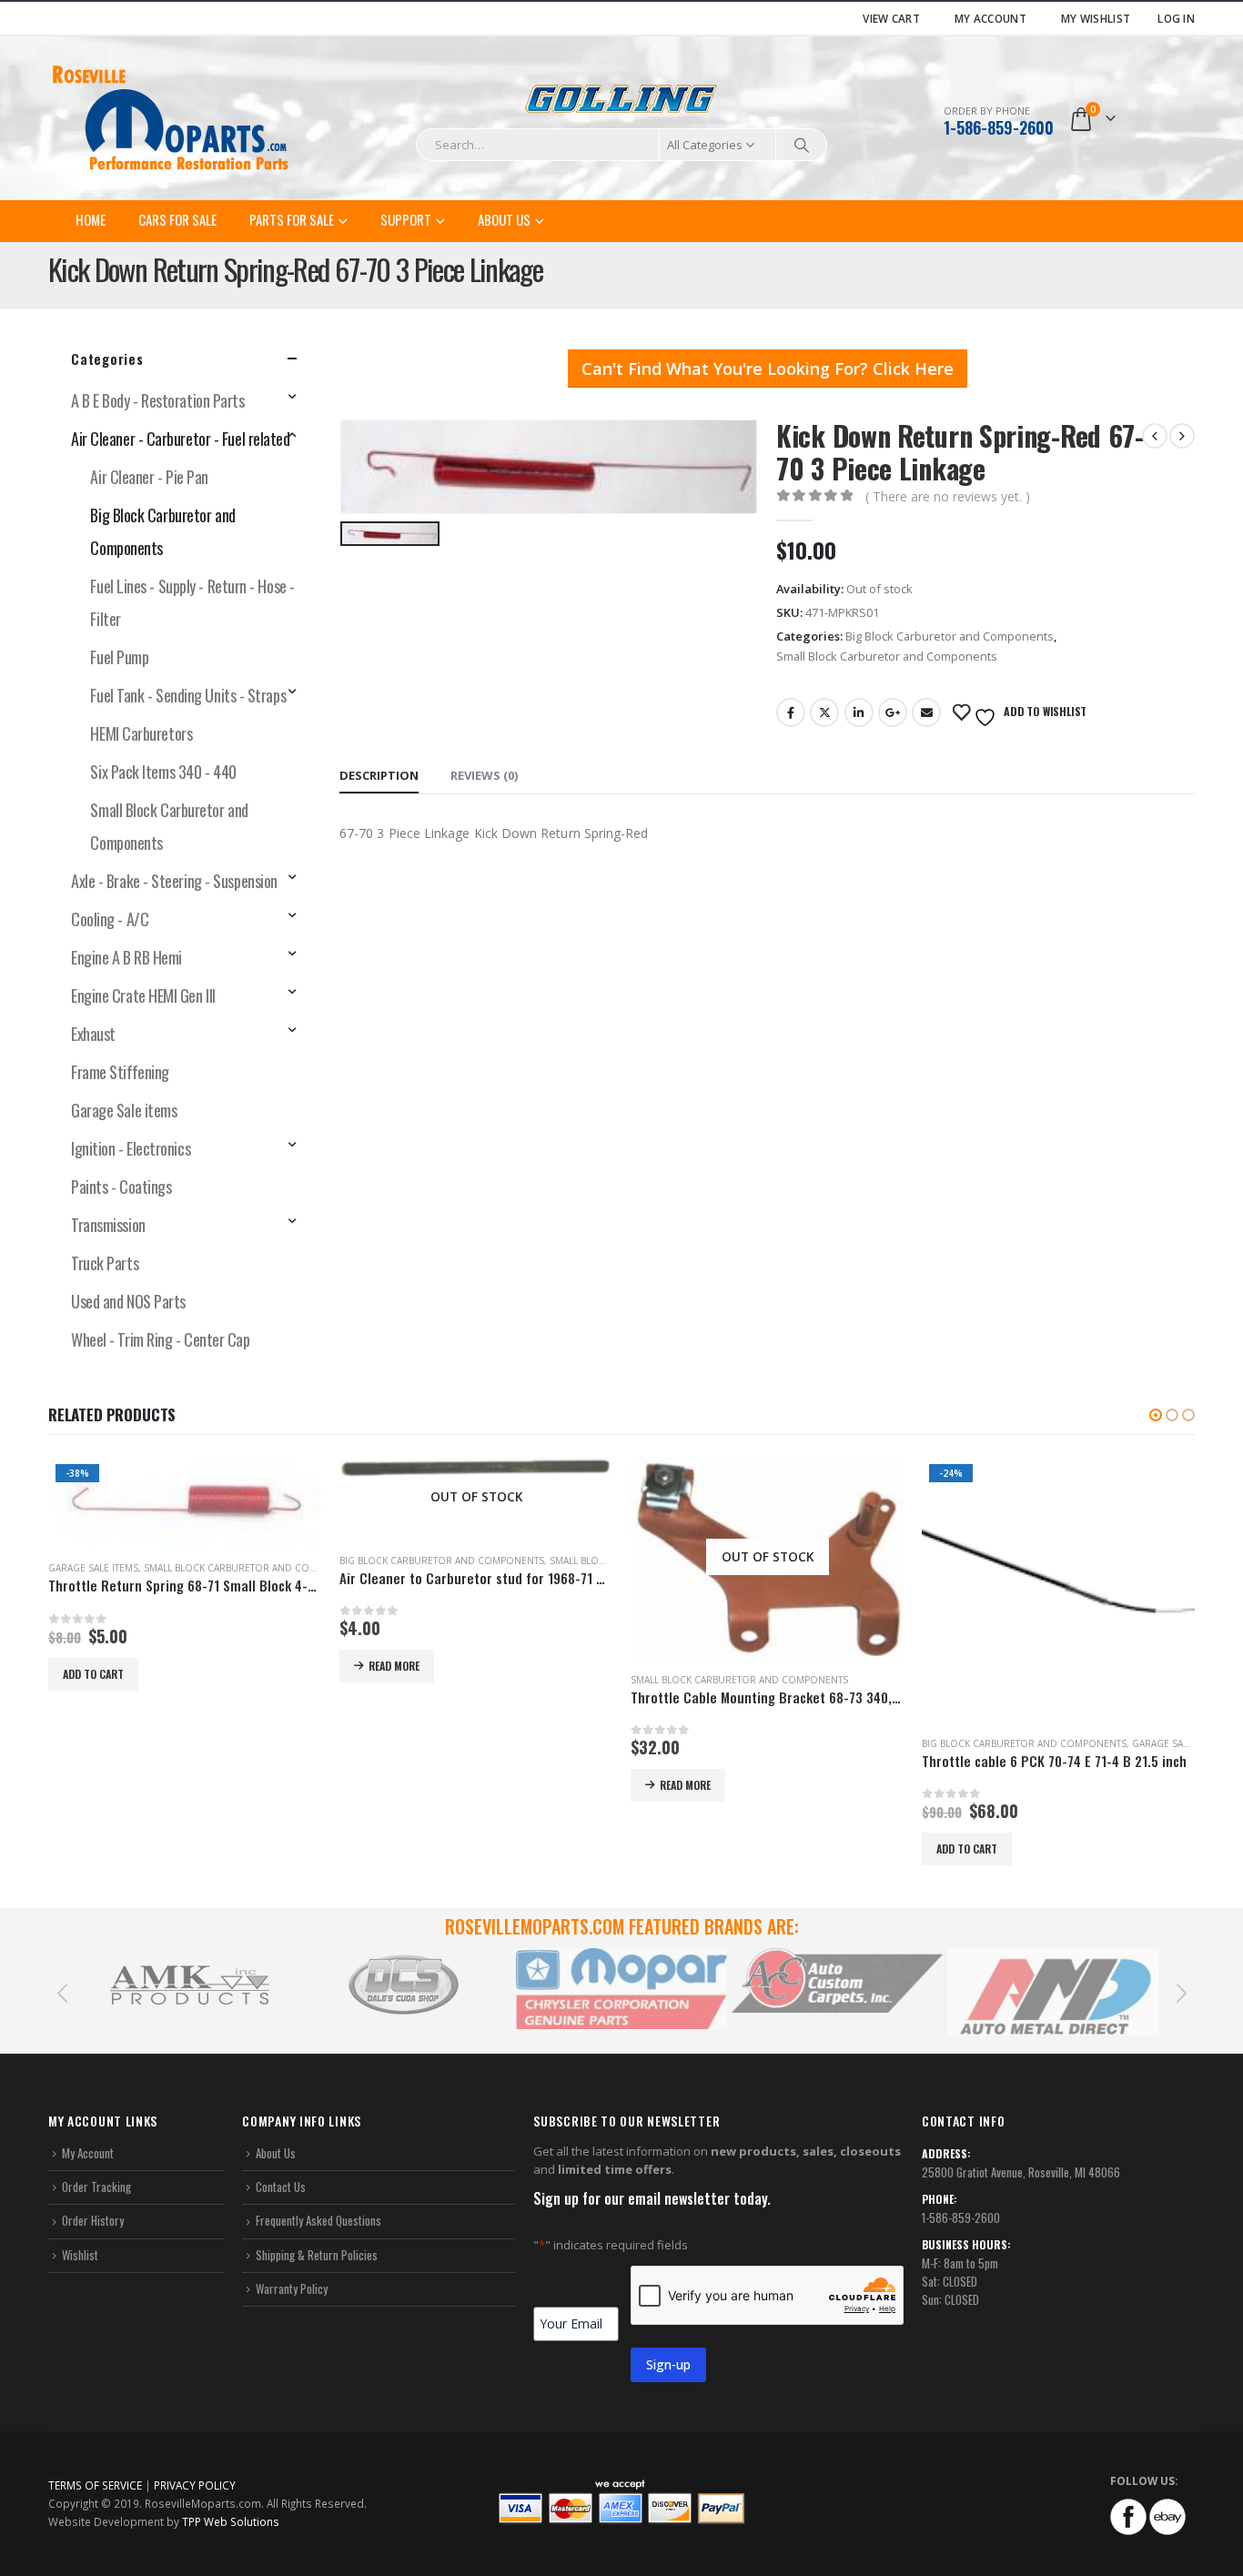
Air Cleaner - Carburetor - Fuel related (180, 439)
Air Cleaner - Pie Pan (149, 477)
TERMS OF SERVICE (95, 2493)
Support (406, 219)
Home (91, 219)
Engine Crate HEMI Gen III (143, 995)
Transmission (108, 1225)
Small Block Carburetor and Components (887, 656)
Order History (93, 2228)
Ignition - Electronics (131, 1148)
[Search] (802, 145)
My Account (990, 18)
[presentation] (62, 1999)
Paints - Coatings (121, 1187)
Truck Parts (105, 1263)
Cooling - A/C (110, 919)
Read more (103, 1666)
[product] (185, 1468)
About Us (504, 219)
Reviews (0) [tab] (484, 775)
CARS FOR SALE (177, 219)
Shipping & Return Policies (317, 2262)
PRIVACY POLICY (195, 2493)
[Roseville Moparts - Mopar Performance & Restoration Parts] (171, 118)
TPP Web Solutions (231, 2530)
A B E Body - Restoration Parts (158, 400)
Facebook (791, 712)
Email (926, 712)
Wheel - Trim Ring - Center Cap (161, 1339)
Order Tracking (96, 2195)
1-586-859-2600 (999, 127)
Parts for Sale (292, 219)
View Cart (891, 18)
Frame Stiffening (120, 1072)
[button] (1156, 1415)
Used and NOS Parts (128, 1301)
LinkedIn (859, 712)
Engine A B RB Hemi (126, 957)
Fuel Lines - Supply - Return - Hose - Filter (192, 602)
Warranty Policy (292, 2296)
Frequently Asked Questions (318, 2228)
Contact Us (281, 2195)
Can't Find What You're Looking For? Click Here (768, 369)
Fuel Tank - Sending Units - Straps (188, 695)
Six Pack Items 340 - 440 (163, 772)
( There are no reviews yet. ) (948, 496)
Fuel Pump (119, 657)
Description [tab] (379, 775)
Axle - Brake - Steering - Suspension (174, 881)
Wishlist (80, 2262)
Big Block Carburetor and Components (950, 636)
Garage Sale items (124, 1110)
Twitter (824, 712)
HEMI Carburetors (141, 733)
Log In (1176, 18)
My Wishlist (1096, 18)
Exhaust (93, 1034)
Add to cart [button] (676, 1849)
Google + (893, 712)
